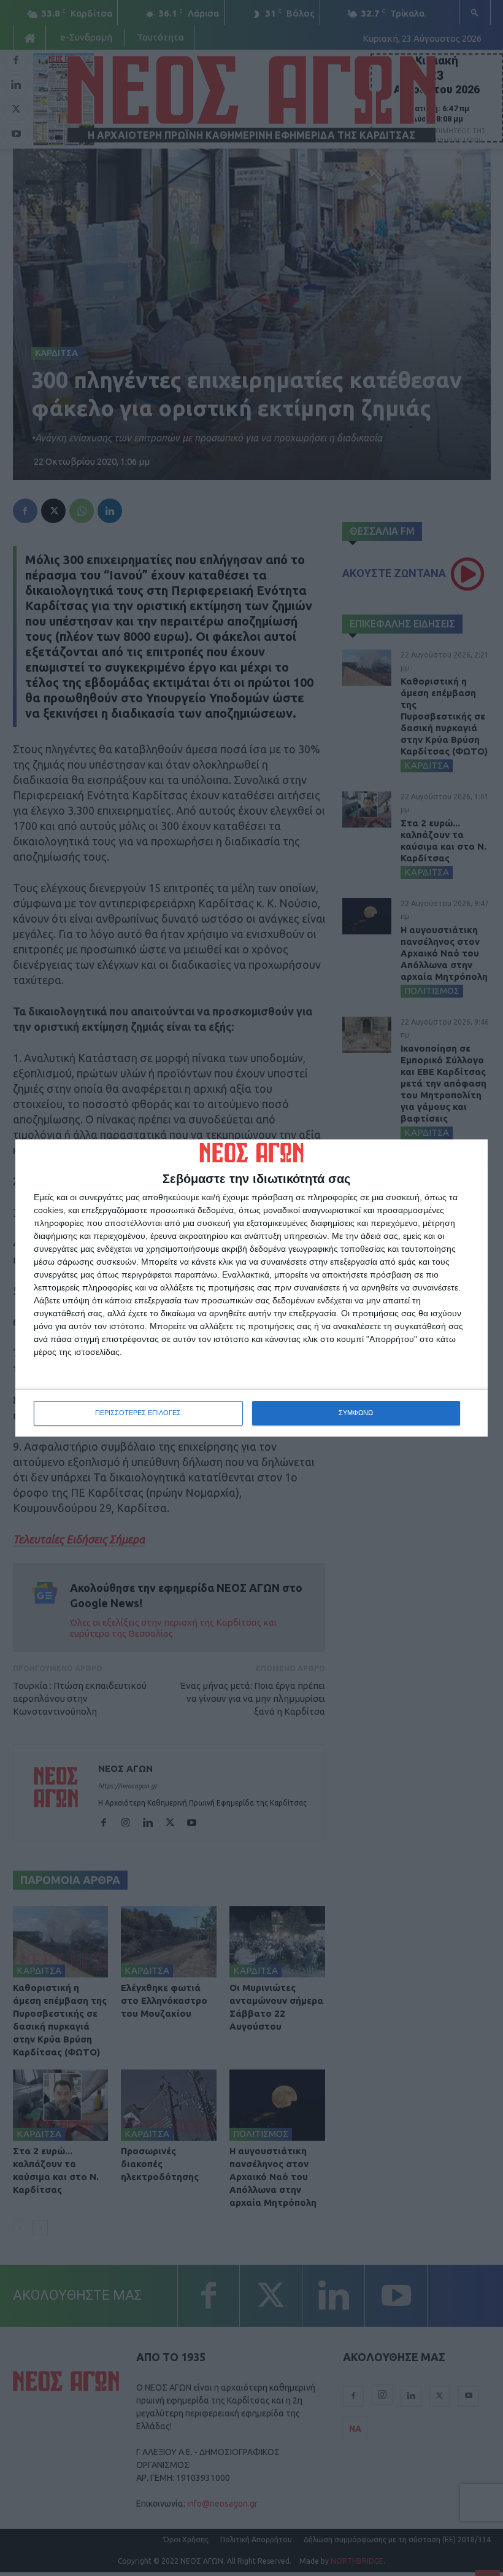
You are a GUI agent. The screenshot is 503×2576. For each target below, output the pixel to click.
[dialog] (251, 1288)
